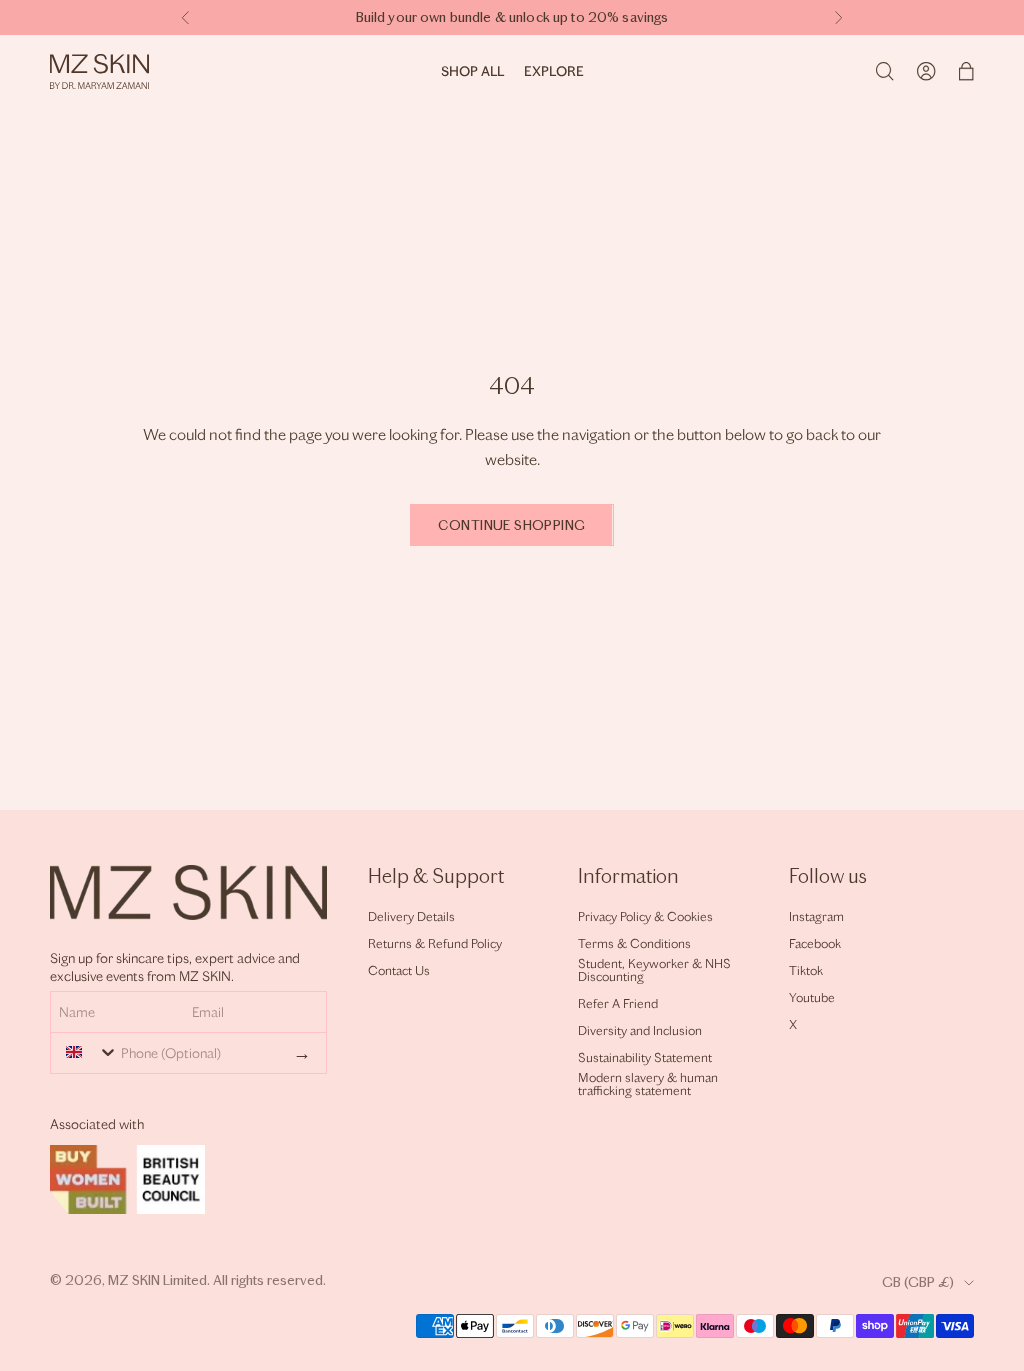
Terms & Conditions (634, 943)
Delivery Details (411, 916)
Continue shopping (511, 525)
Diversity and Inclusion (640, 1030)
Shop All (472, 71)
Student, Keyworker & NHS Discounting (654, 970)
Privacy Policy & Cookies (645, 916)
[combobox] (87, 1052)
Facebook (815, 943)
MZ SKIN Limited (157, 1280)
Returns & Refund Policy (435, 943)
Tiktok (806, 970)
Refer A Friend (618, 1003)
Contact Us (399, 970)
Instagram (816, 916)
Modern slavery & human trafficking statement (648, 1084)
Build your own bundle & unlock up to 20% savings (512, 17)
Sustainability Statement (645, 1057)
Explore (554, 71)
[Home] (99, 71)
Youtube (812, 997)
